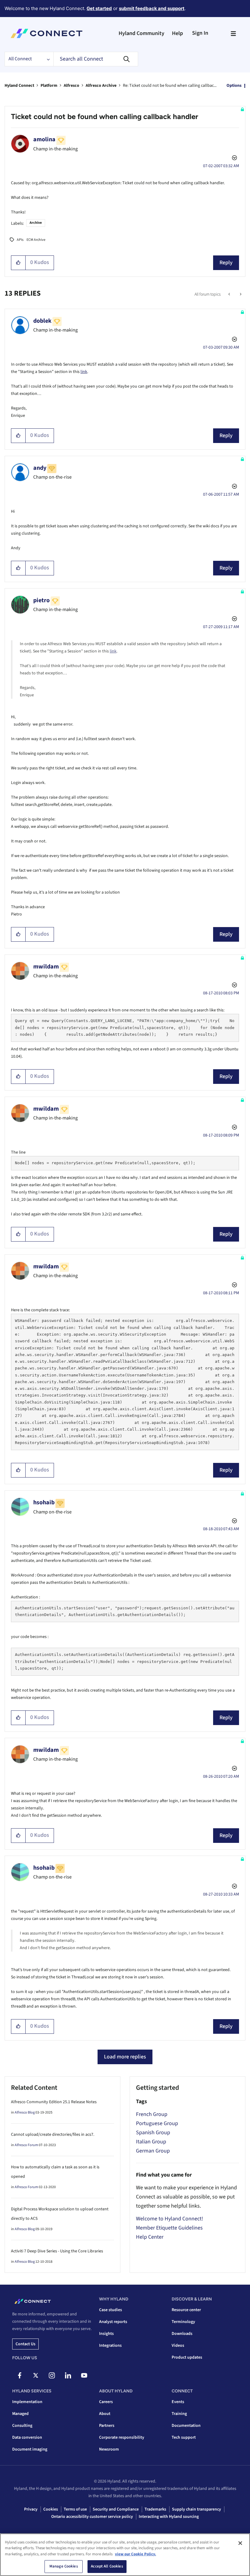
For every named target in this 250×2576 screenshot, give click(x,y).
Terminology (183, 2322)
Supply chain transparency (196, 2509)
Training (179, 2414)
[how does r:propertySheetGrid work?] (240, 294)
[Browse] (233, 33)
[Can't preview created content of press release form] (230, 294)
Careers (106, 2402)
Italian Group (151, 2142)
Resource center (186, 2310)
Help (177, 33)
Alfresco (71, 86)
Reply (226, 263)
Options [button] (234, 86)
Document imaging (30, 2449)
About (105, 2414)
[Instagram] (52, 2375)
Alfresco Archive (101, 86)
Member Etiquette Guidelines (169, 2228)
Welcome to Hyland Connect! (170, 2219)
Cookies (51, 2509)
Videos (178, 2346)
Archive (36, 223)
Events (178, 2402)
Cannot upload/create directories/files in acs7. (53, 2135)
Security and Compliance (116, 2509)
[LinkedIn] (68, 2375)
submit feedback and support (152, 8)
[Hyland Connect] (46, 33)
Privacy (31, 2509)
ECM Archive (36, 240)
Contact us (25, 2344)
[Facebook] (20, 2375)
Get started (99, 8)
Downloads (182, 2334)
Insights (106, 2334)
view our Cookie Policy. (136, 2554)
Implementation (27, 2402)
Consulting (22, 2426)
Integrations (110, 2346)
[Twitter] (36, 2375)
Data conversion (27, 2437)
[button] (18, 263)
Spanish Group (153, 2133)
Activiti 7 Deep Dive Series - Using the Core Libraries (57, 2251)
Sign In (200, 33)
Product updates (187, 2357)
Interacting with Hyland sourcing (169, 2517)
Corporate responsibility (122, 2437)
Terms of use (75, 2509)
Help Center (150, 2237)
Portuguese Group (157, 2123)
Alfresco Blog (25, 2112)
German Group (153, 2151)
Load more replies (125, 2057)
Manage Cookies (64, 2566)
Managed (20, 2414)
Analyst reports (113, 2322)
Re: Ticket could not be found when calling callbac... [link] (170, 86)
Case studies (111, 2310)
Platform (49, 86)
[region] (125, 2555)
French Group (152, 2114)
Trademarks (155, 2509)
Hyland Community (141, 33)
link (84, 372)
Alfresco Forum (26, 2145)
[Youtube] (84, 2375)
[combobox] (96, 59)
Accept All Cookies (107, 2566)
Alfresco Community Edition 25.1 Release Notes (54, 2102)
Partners (107, 2426)
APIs (20, 240)
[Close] (240, 2543)
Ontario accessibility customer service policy (92, 2517)
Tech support (184, 2437)
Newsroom (109, 2449)
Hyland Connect (19, 86)
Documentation (186, 2426)
